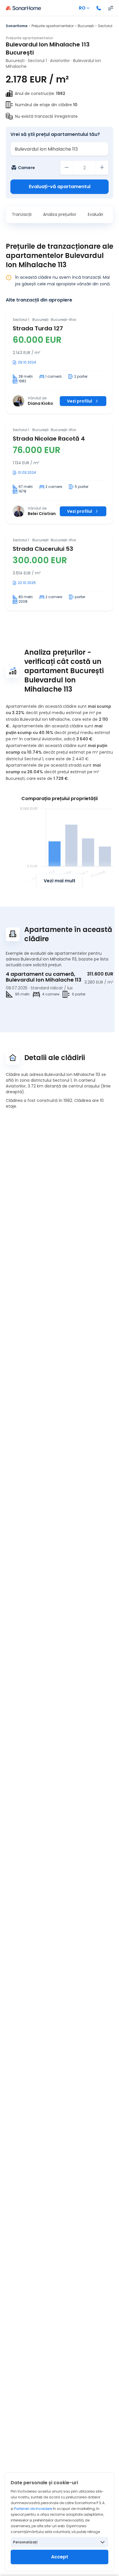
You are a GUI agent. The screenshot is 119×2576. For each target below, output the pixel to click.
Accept (60, 2557)
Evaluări (95, 214)
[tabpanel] (59, 461)
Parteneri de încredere (33, 2509)
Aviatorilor (60, 61)
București (86, 26)
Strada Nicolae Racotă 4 (49, 439)
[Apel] (99, 8)
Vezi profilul (80, 401)
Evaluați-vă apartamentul (60, 187)
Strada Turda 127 (38, 328)
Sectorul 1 (106, 26)
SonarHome (17, 26)
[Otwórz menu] (111, 8)
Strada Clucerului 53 (43, 549)
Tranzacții (22, 214)
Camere (26, 168)
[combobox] (59, 149)
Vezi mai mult (59, 881)
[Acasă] (23, 8)
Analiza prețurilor (60, 214)
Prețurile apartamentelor (53, 26)
